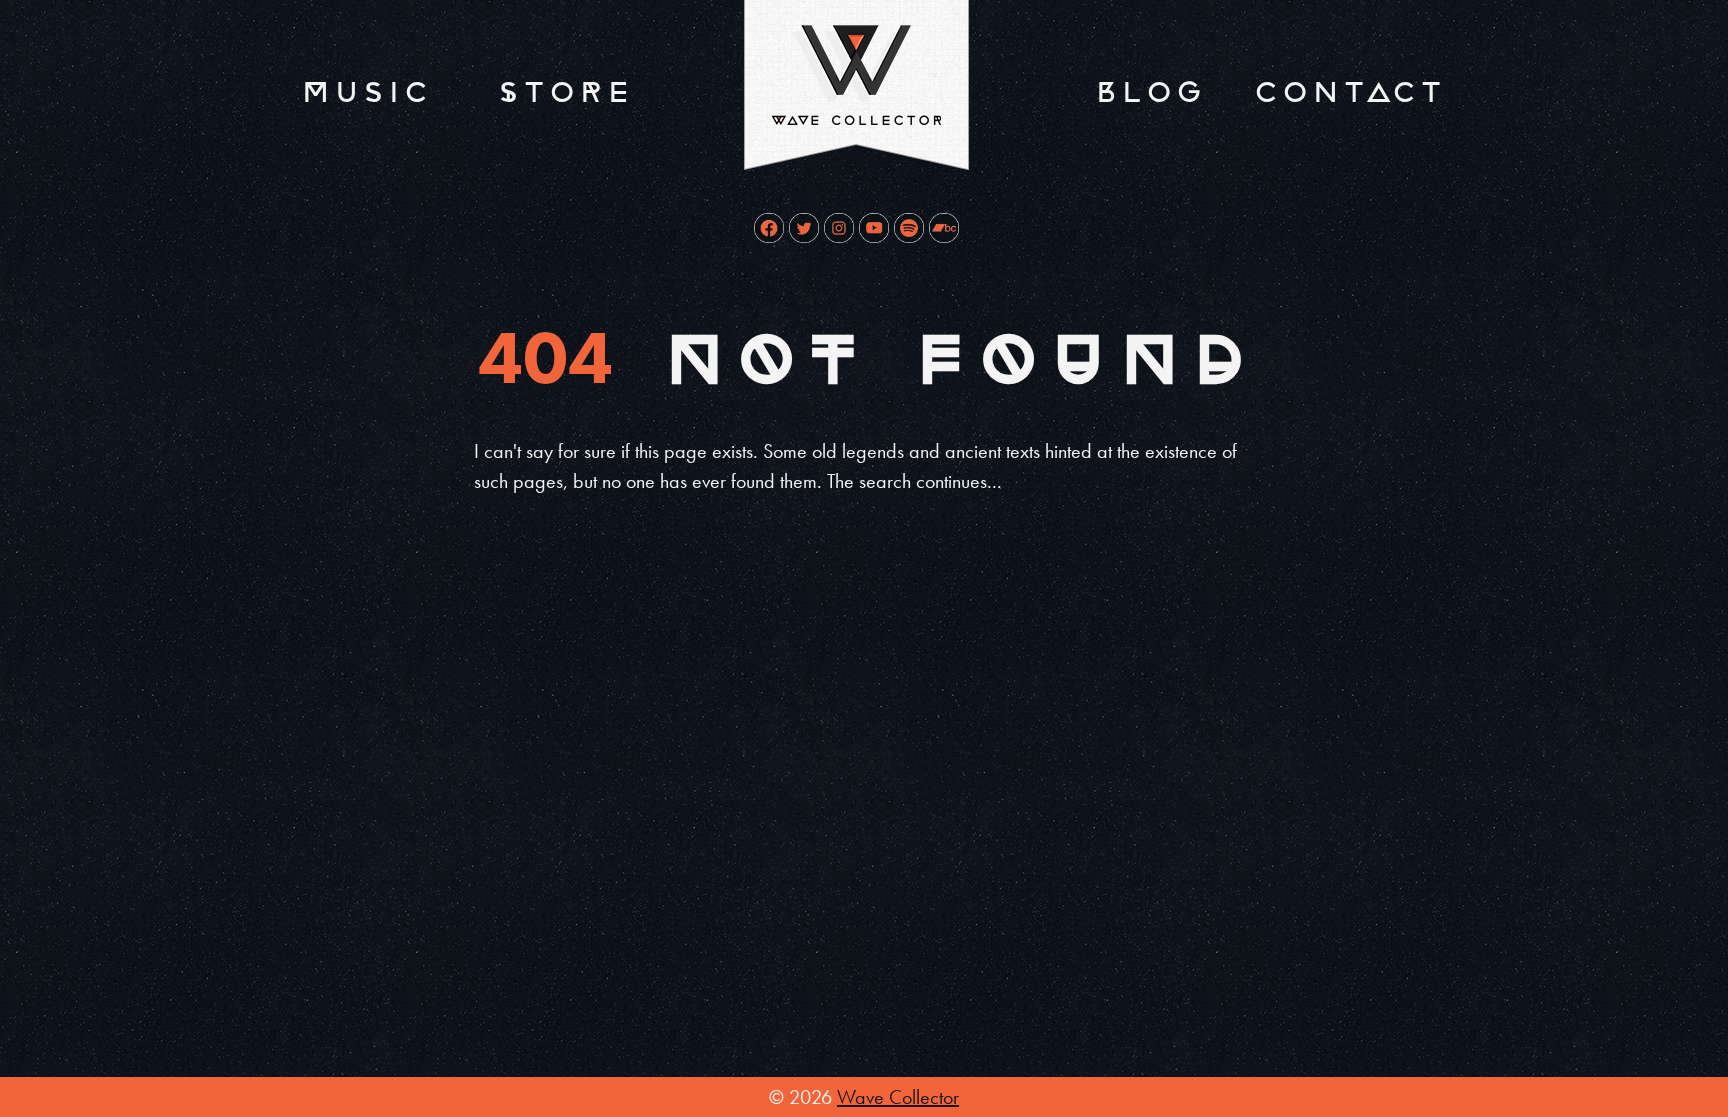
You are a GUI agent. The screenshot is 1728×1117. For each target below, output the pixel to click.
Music (364, 92)
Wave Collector (898, 1097)
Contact (1348, 92)
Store (564, 92)
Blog (1148, 92)
